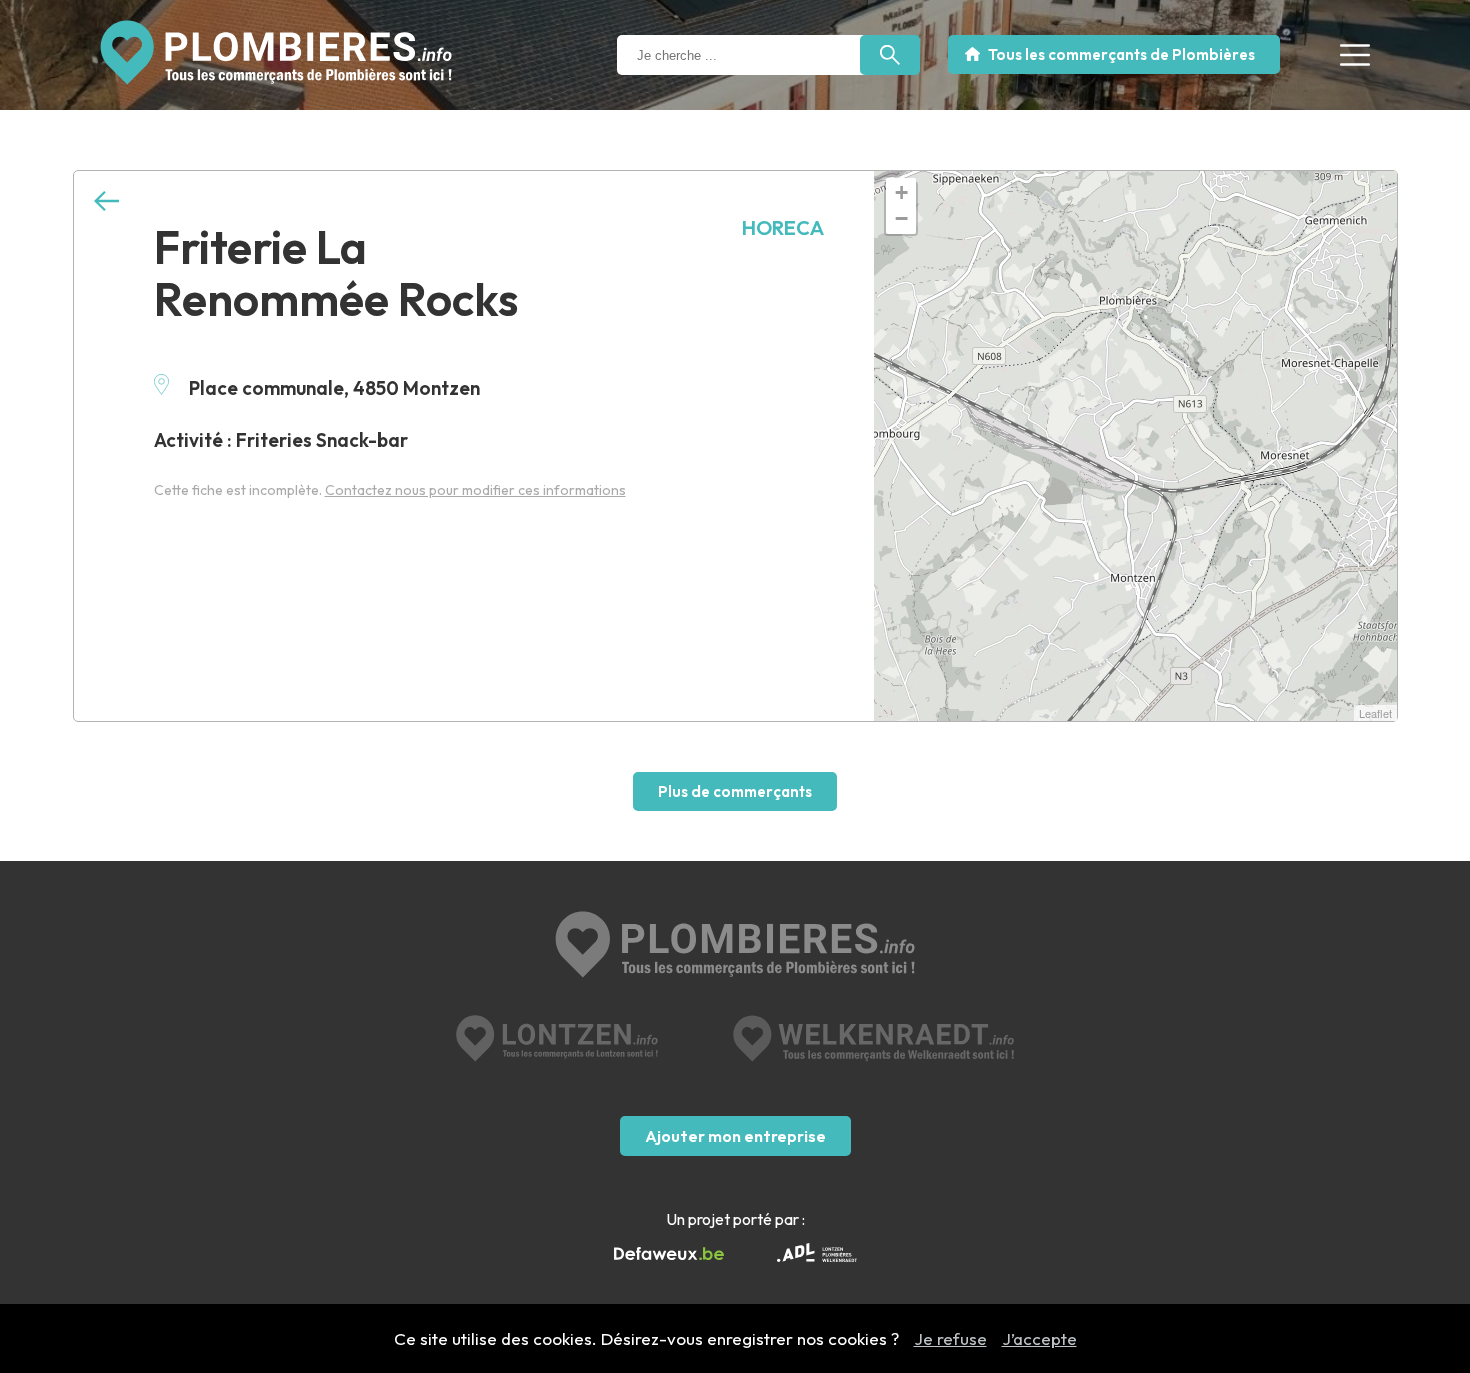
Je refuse (950, 1338)
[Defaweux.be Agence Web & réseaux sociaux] (669, 1254)
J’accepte (1039, 1338)
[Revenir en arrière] (106, 201)
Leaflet (1375, 713)
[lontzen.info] (557, 1038)
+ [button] (901, 192)
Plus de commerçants (735, 791)
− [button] (901, 218)
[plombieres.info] (735, 946)
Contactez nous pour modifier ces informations (475, 490)
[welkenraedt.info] (873, 1038)
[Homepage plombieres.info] (276, 52)
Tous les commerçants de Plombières (1121, 54)
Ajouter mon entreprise (735, 1136)
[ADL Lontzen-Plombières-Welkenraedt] (817, 1255)
